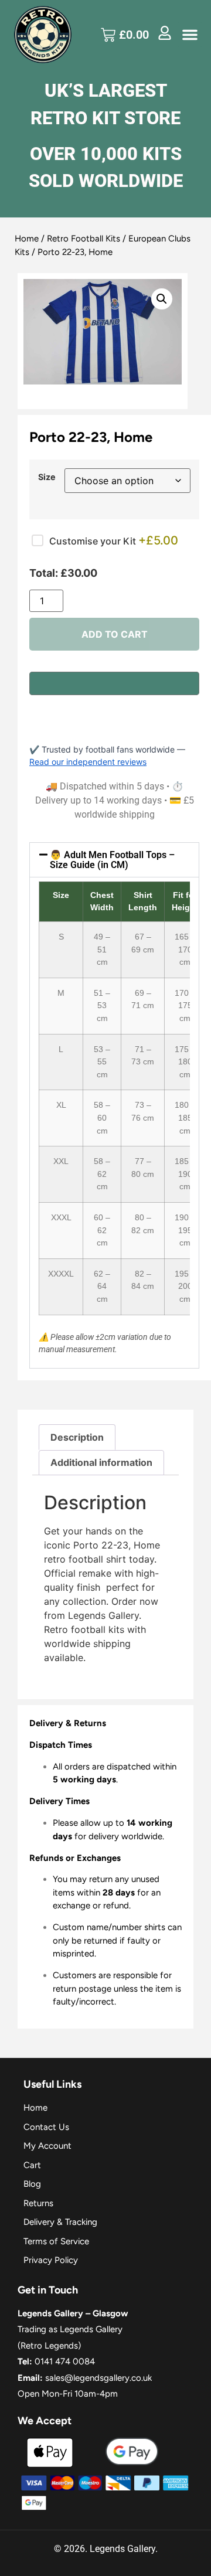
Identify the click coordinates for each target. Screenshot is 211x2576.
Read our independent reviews (88, 762)
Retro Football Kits (84, 239)
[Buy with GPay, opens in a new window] (114, 683)
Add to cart (115, 634)
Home (27, 239)
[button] (190, 35)
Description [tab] (77, 1437)
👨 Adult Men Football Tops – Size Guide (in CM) (112, 860)
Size (47, 477)
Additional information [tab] (101, 1462)
